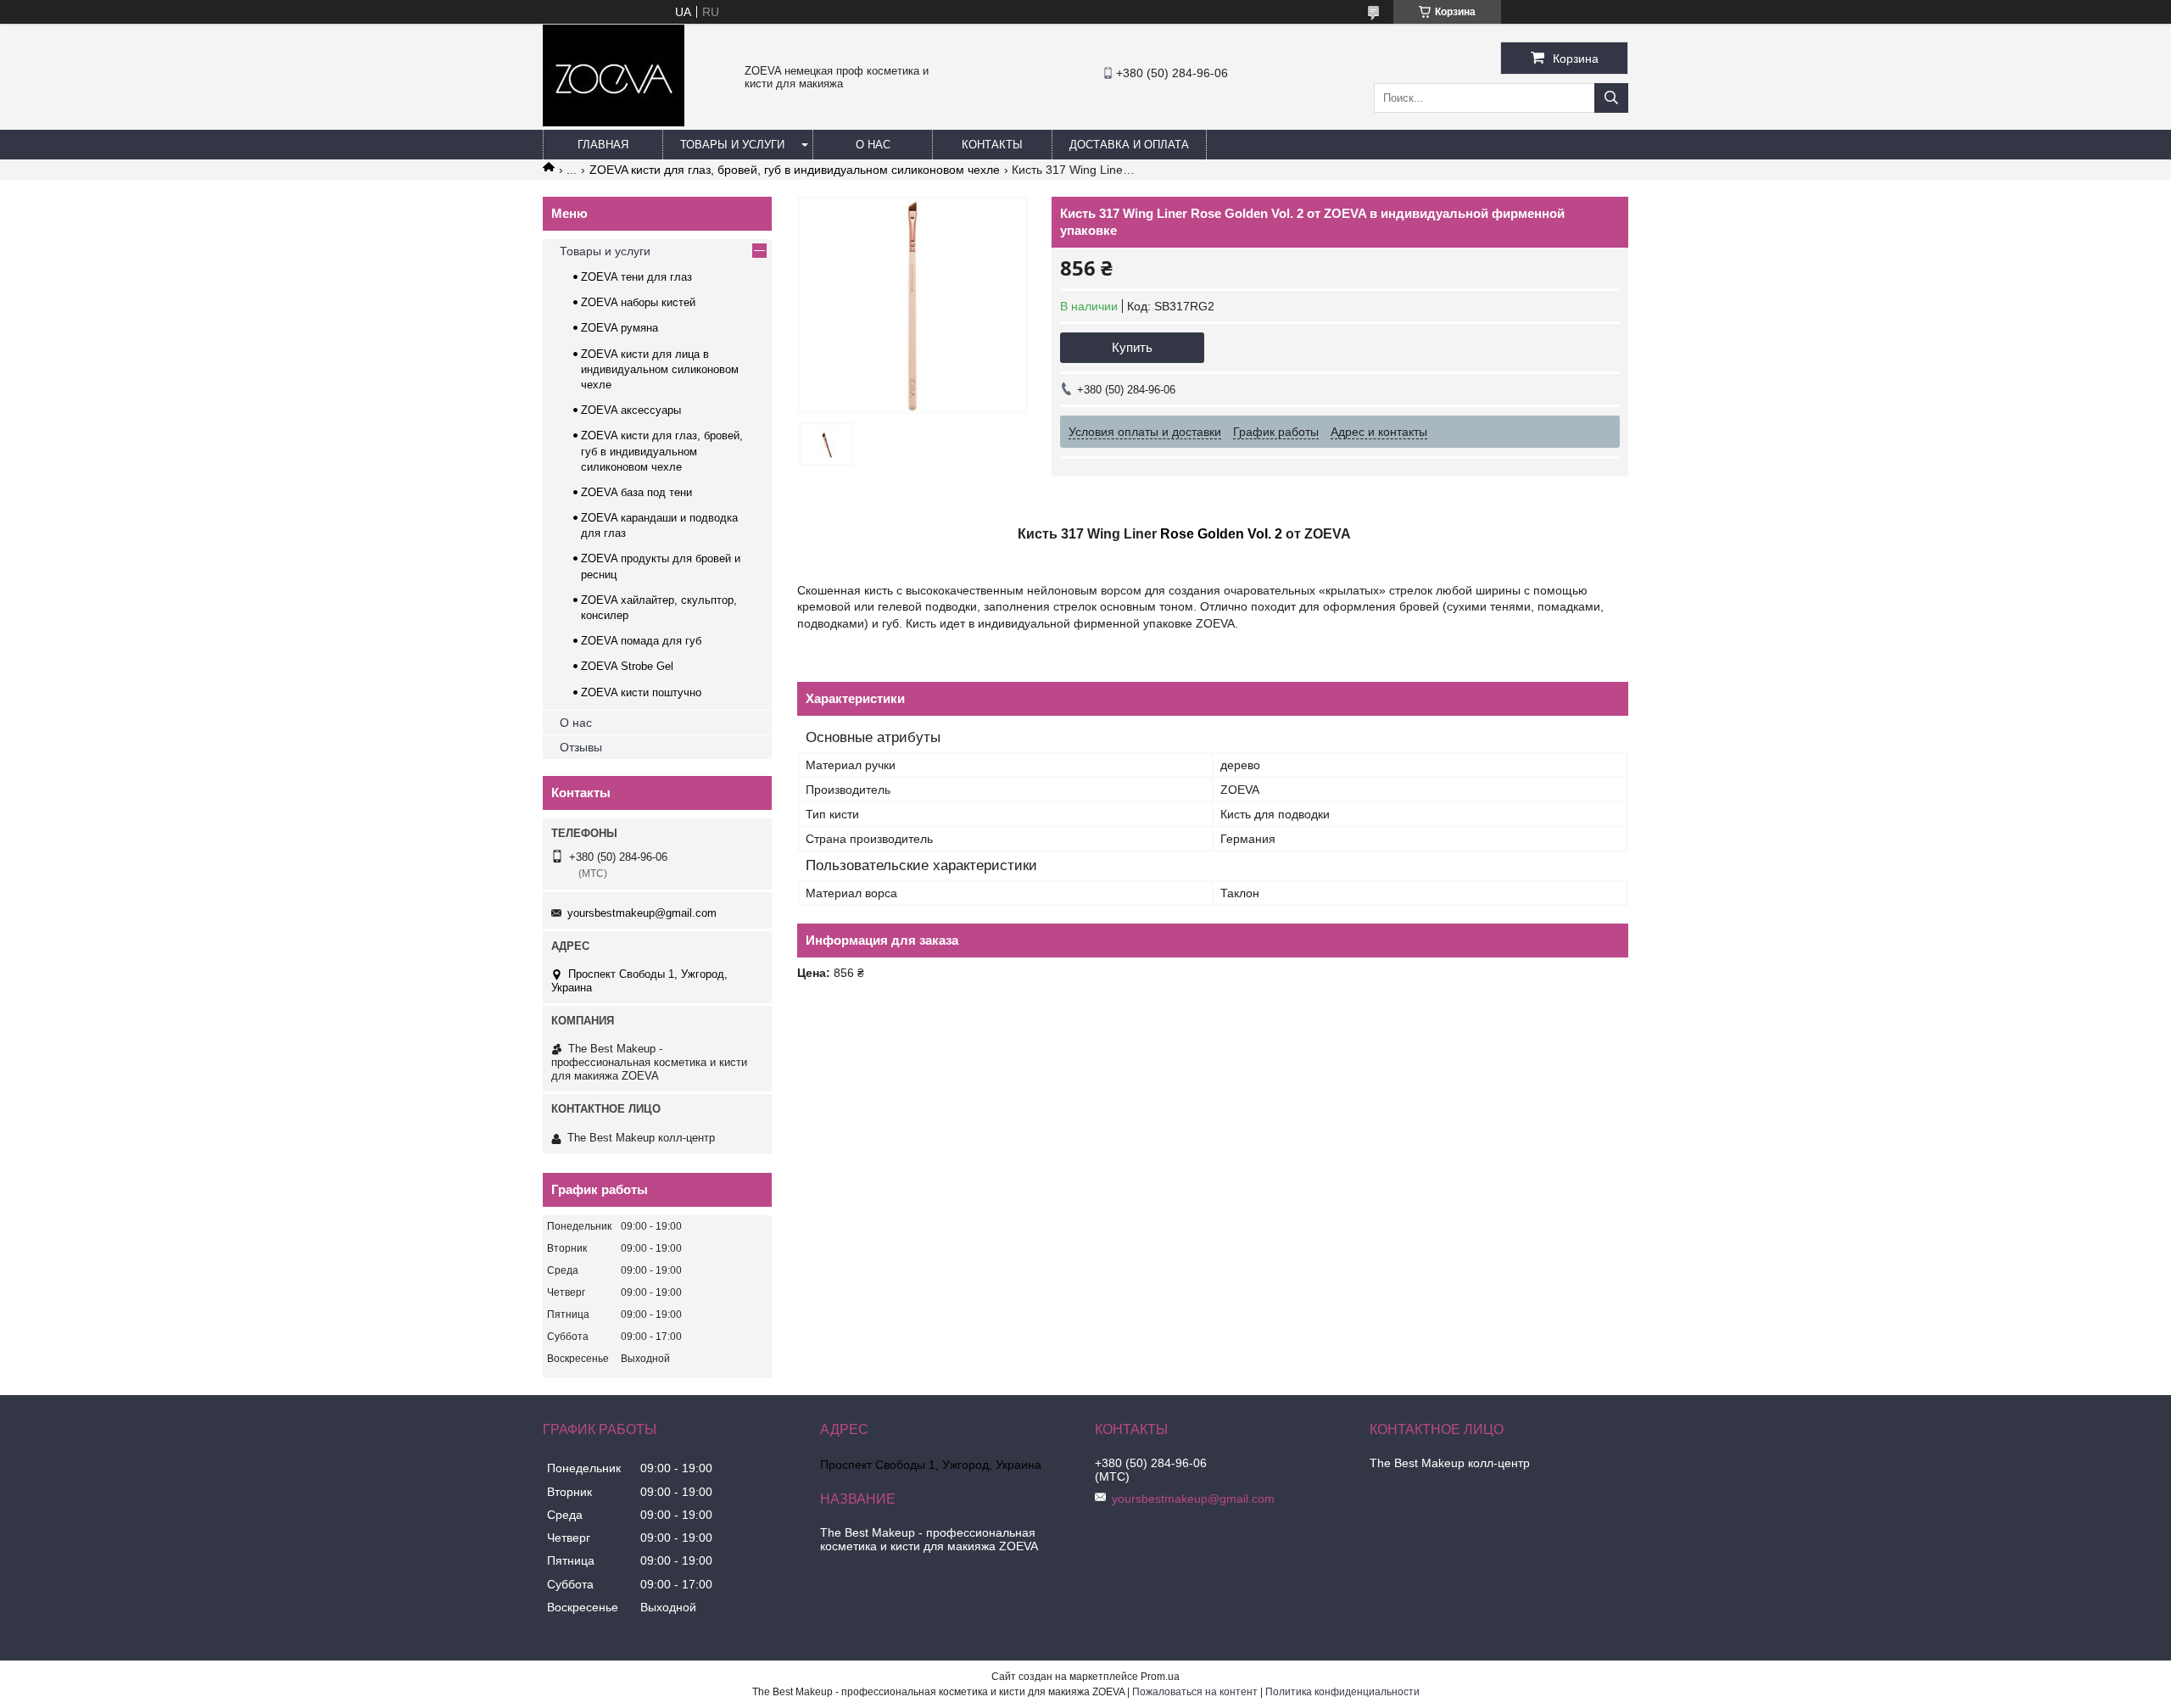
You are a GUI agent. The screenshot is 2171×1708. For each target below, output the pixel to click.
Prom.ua (1160, 1677)
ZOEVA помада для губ (641, 641)
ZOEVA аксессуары (631, 410)
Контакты (992, 145)
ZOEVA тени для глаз (636, 277)
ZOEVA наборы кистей (638, 302)
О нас (873, 145)
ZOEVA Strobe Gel (627, 666)
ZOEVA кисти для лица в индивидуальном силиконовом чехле (660, 369)
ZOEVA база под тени (636, 492)
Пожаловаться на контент (1195, 1692)
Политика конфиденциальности (1342, 1692)
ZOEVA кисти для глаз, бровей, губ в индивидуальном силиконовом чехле (795, 170)
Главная (603, 145)
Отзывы (581, 747)
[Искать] (1611, 98)
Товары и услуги (732, 145)
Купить (1132, 347)
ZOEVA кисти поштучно (641, 692)
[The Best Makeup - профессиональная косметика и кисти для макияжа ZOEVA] (614, 122)
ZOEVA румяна (619, 328)
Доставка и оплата (1129, 145)
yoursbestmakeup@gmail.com (642, 913)
